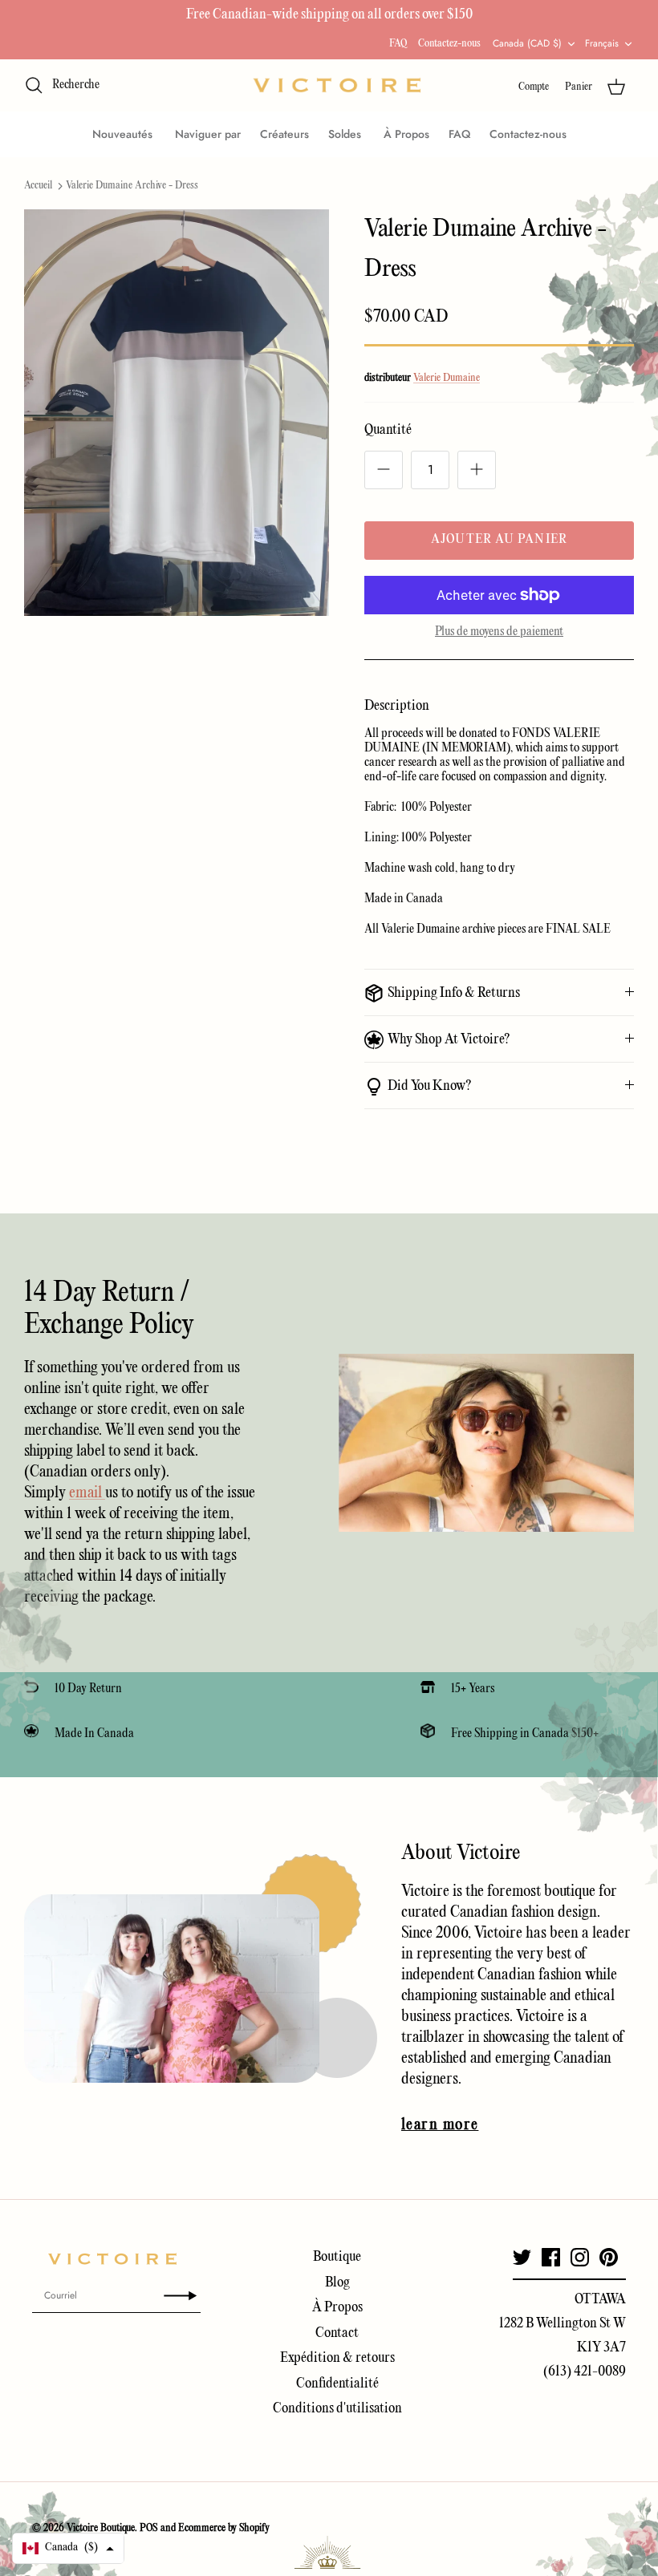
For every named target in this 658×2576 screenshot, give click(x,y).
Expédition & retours (337, 2358)
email (87, 1493)
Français (602, 43)
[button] (68, 2548)
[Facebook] (551, 2257)
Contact (337, 2333)
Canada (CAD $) (527, 43)
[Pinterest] (609, 2257)
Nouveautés (124, 134)
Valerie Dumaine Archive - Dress (132, 186)
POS (149, 2528)
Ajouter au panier (499, 540)
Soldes (346, 134)
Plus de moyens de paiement (499, 632)
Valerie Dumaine (447, 378)
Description (397, 706)
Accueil (38, 186)
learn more (440, 2125)
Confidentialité (337, 2384)
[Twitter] (522, 2257)
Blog (337, 2283)
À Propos (406, 134)
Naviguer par (208, 134)
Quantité (388, 430)
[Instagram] (580, 2257)
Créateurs (284, 134)
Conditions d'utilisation (337, 2409)
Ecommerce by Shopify (224, 2528)
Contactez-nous (449, 44)
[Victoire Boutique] (337, 85)
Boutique (337, 2257)
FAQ (398, 44)
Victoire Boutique (101, 2528)
